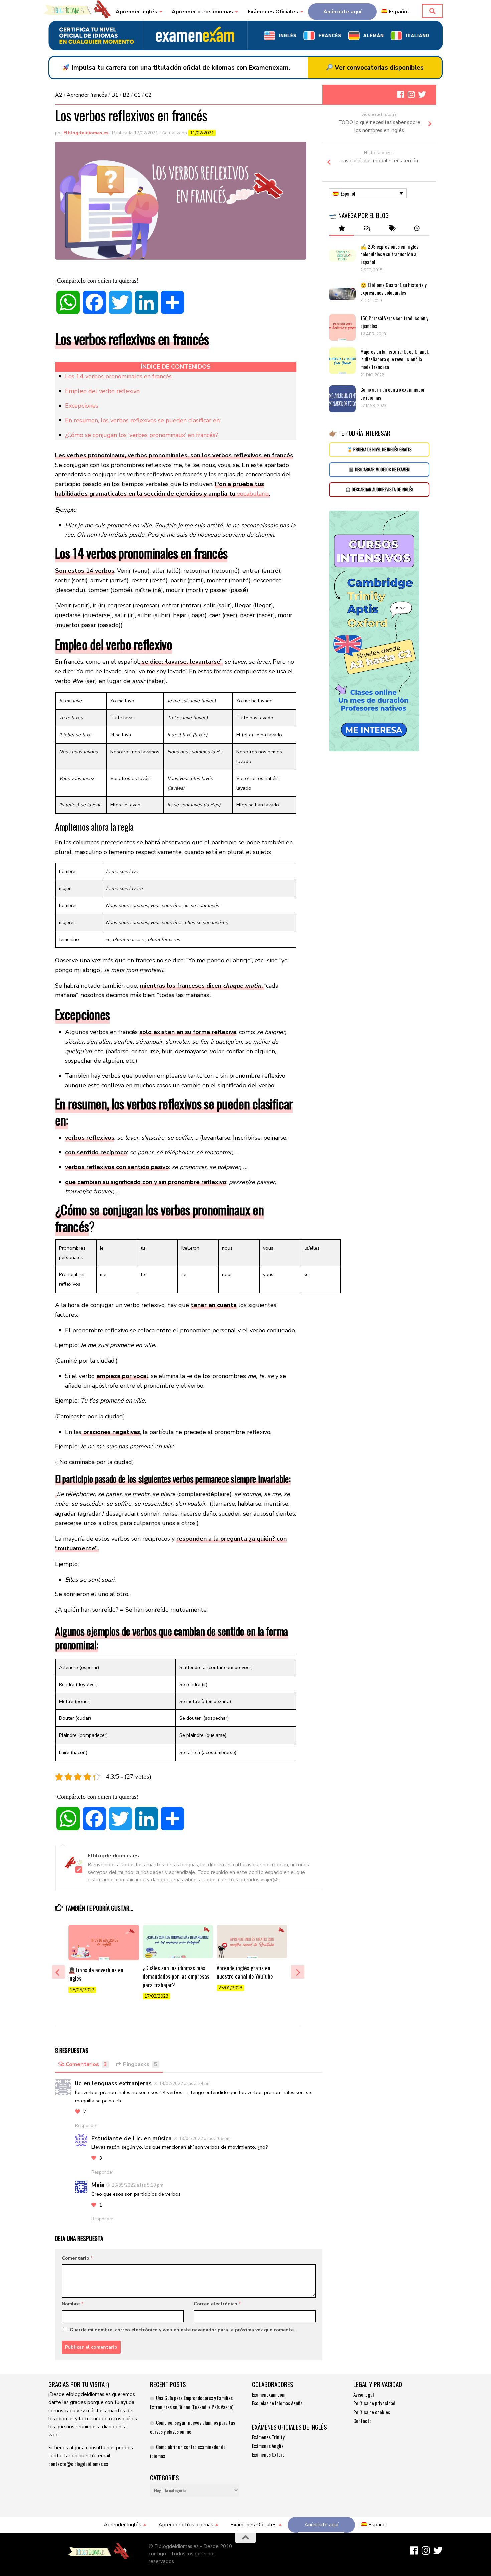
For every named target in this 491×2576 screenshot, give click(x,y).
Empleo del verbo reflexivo (102, 391)
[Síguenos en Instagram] (411, 94)
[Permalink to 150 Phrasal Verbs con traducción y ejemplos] (342, 327)
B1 (115, 95)
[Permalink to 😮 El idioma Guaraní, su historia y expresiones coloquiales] (342, 294)
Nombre (73, 2304)
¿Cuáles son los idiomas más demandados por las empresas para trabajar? (176, 1976)
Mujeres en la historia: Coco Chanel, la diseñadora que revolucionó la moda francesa (394, 359)
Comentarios (86, 2064)
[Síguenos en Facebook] (400, 94)
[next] (298, 1972)
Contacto (363, 2421)
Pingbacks (140, 2064)
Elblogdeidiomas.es (86, 133)
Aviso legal (364, 2394)
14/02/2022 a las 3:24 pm (185, 2084)
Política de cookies (372, 2412)
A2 (59, 95)
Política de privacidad (374, 2403)
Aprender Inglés (136, 12)
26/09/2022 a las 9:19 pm (137, 2185)
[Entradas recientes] (417, 229)
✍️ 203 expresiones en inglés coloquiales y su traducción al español (389, 254)
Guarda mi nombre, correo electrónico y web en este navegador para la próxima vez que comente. (182, 2330)
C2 (148, 95)
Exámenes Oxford (268, 2454)
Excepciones (82, 406)
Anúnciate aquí (342, 12)
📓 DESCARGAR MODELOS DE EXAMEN (379, 470)
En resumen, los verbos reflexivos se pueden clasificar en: (143, 420)
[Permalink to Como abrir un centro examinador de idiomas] (342, 399)
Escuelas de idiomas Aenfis (277, 2403)
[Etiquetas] (392, 229)
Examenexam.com (269, 2394)
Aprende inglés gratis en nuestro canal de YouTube (245, 1972)
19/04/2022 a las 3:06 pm (205, 2139)
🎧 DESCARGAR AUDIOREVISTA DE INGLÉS (379, 490)
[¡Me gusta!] (78, 2112)
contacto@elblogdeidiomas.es (78, 2464)
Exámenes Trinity (268, 2437)
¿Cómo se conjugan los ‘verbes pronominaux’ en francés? (142, 435)
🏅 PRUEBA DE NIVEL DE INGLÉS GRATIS (379, 450)
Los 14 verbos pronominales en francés (118, 376)
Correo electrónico (217, 2304)
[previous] (58, 1972)
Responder (86, 2126)
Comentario (77, 2258)
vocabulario (253, 494)
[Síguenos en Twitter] (422, 94)
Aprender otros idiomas (202, 12)
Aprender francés (87, 95)
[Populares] (342, 229)
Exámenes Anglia (268, 2446)
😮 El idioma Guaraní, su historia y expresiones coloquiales (393, 288)
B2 (126, 95)
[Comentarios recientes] (367, 229)
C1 (137, 95)
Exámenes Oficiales (273, 12)
